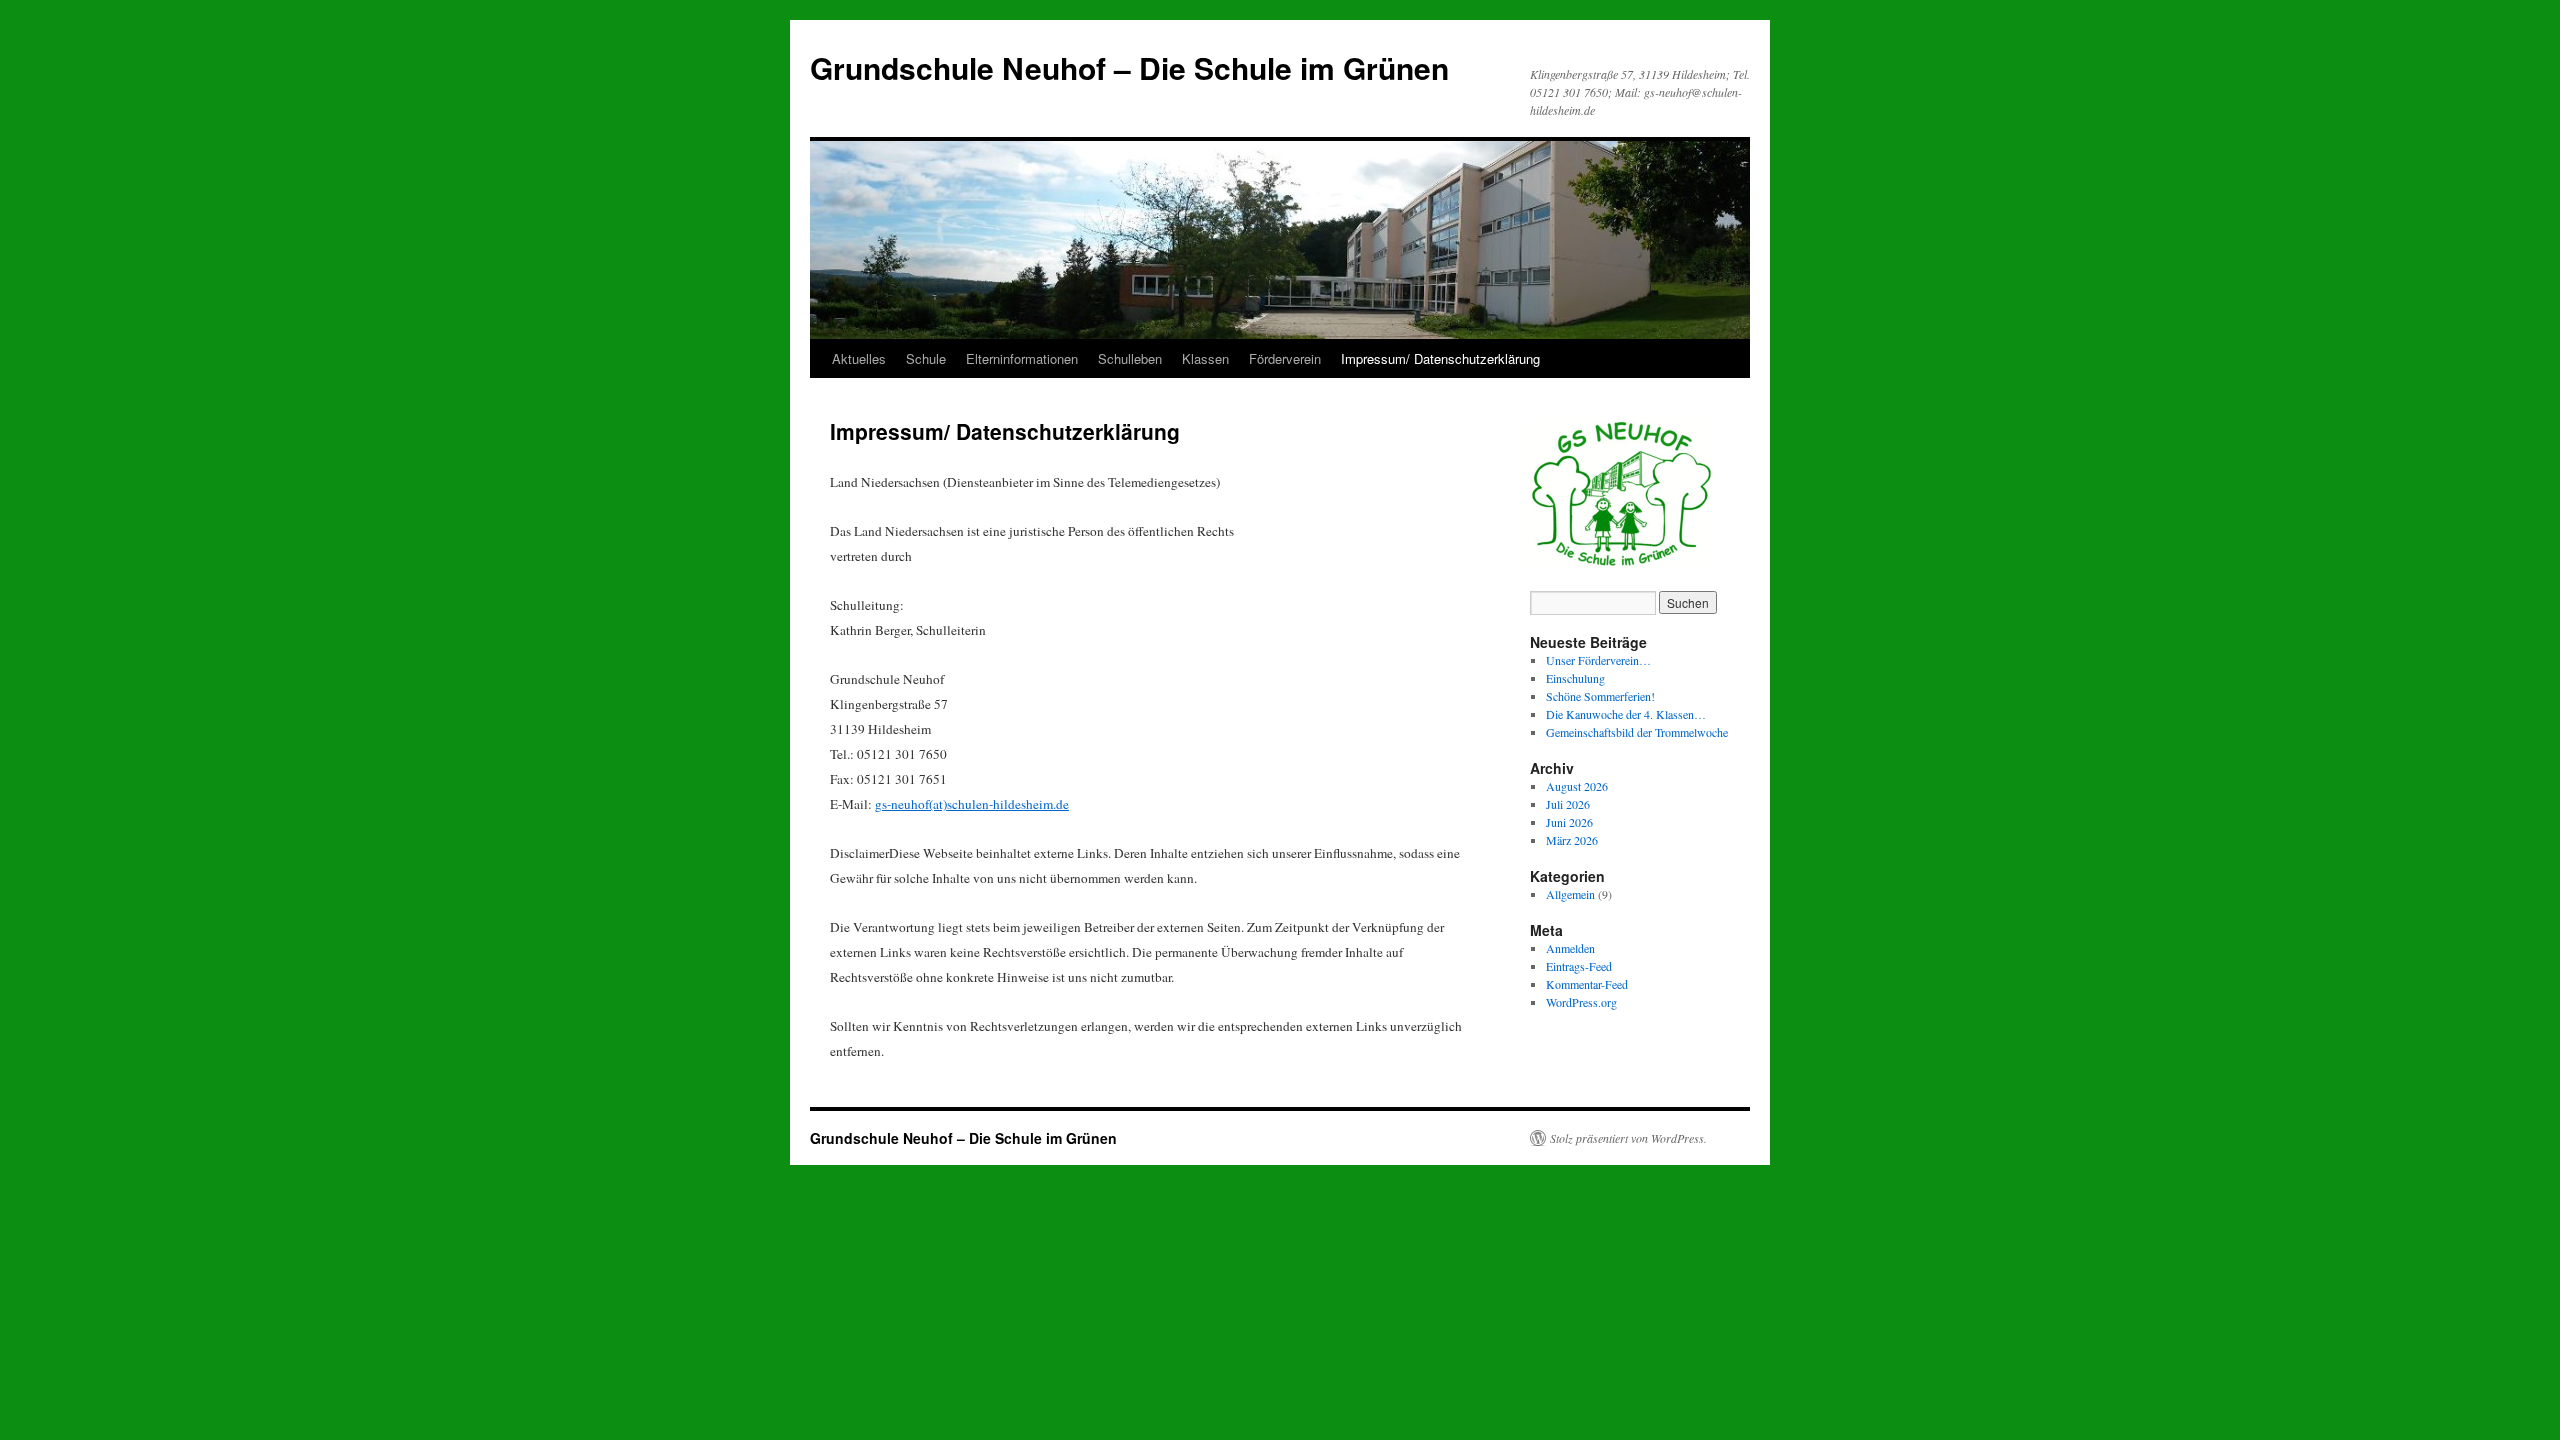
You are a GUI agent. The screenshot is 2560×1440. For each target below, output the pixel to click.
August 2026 (1577, 786)
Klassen (1205, 358)
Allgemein (1570, 894)
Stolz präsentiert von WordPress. (1628, 1138)
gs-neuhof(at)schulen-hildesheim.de (972, 804)
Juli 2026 (1568, 804)
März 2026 (1572, 840)
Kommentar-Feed (1587, 984)
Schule (926, 358)
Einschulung (1575, 678)
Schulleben (1130, 358)
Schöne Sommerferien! (1600, 696)
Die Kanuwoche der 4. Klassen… (1626, 714)
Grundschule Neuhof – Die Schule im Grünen (1129, 67)
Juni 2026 (1569, 822)
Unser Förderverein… (1598, 660)
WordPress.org (1581, 1002)
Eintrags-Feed (1579, 966)
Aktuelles (859, 358)
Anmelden (1570, 948)
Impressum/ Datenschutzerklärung (1440, 358)
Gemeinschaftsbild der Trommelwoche (1637, 732)
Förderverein (1285, 358)
